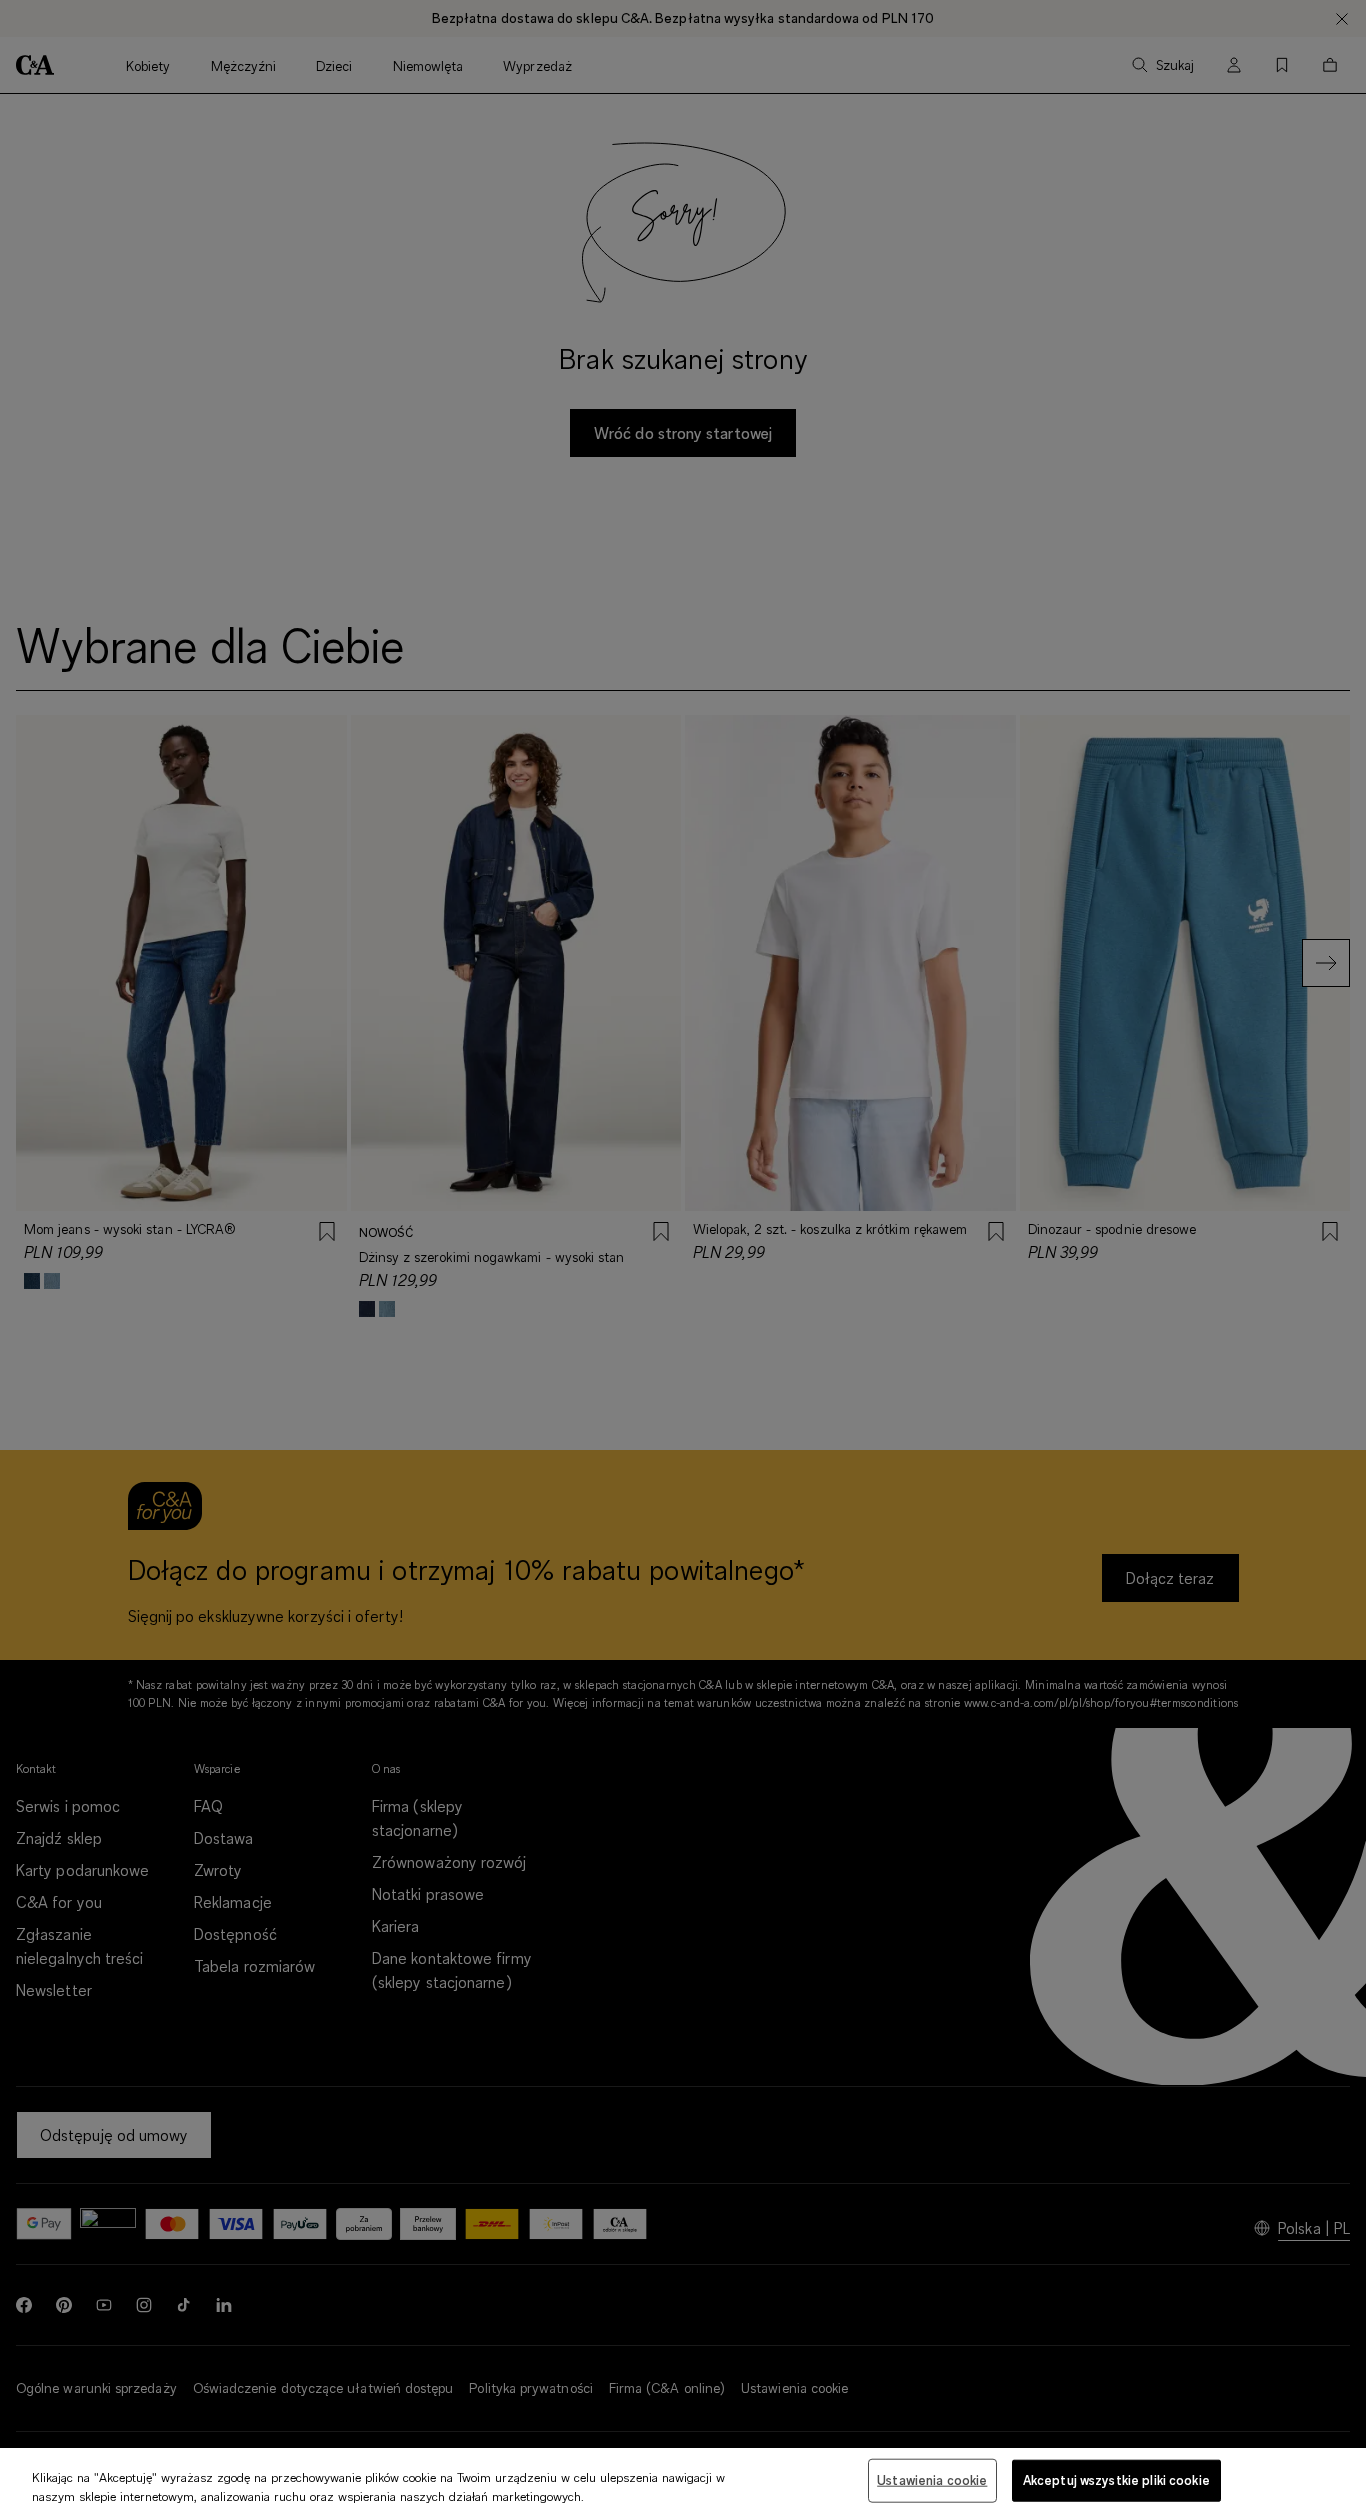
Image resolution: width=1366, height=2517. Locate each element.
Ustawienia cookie (932, 2480)
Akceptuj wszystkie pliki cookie (1116, 2480)
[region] (683, 2482)
